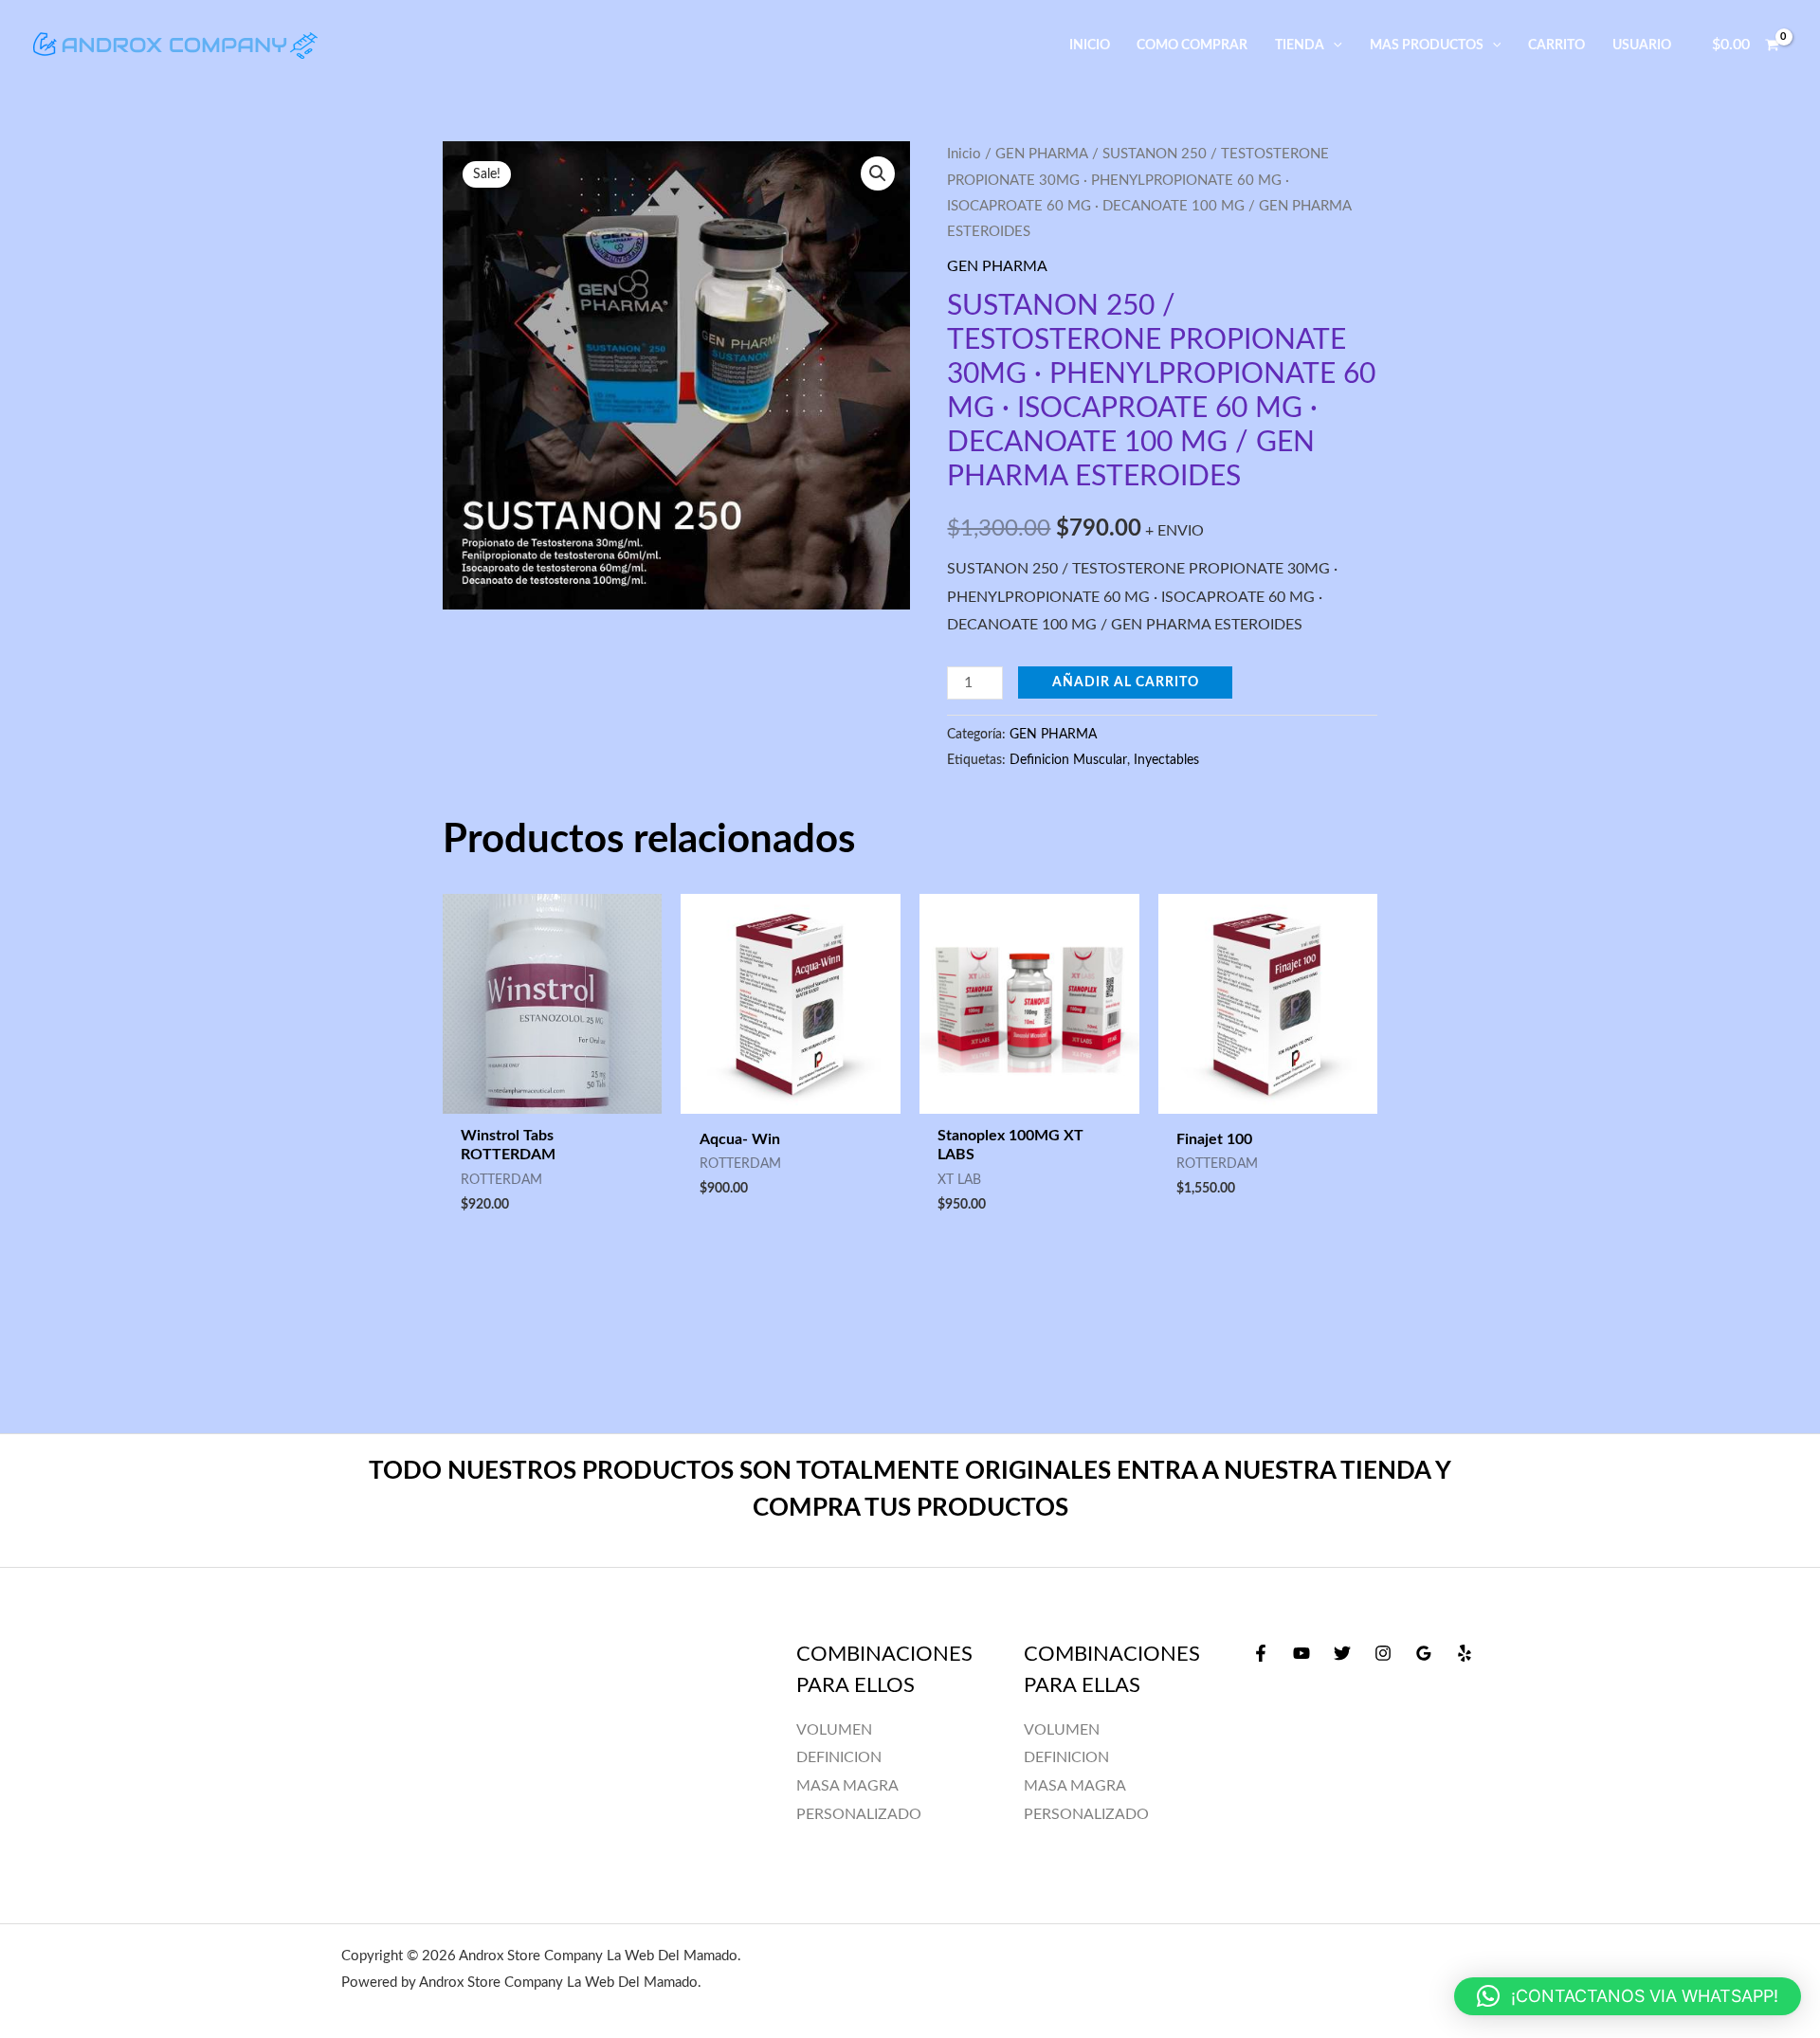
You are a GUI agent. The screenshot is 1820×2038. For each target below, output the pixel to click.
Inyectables (1166, 760)
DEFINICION (1066, 1757)
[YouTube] (1301, 1653)
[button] (1333, 45)
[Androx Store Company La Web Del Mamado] (175, 45)
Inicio (964, 154)
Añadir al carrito (1126, 682)
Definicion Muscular (1068, 760)
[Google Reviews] (1424, 1653)
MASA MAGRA (1075, 1786)
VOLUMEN (1062, 1730)
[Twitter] (1342, 1653)
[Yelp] (1465, 1653)
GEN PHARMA (1042, 154)
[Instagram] (1383, 1653)
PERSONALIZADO (1086, 1814)
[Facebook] (1261, 1653)
